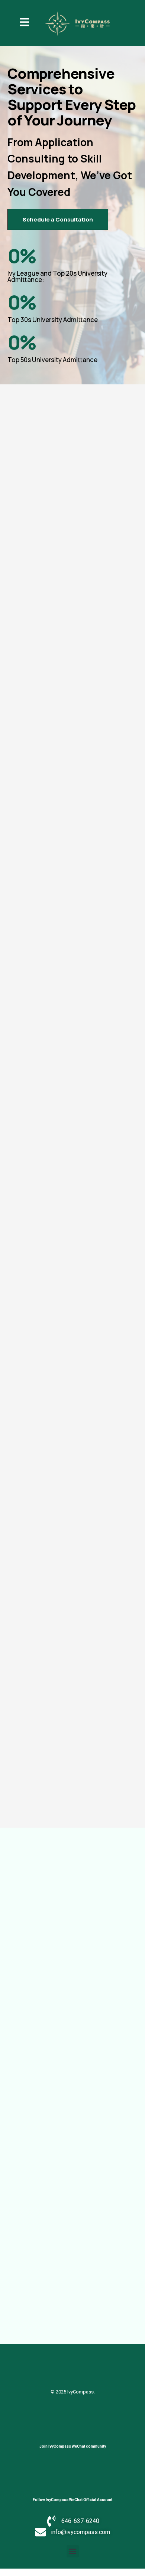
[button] (73, 2551)
